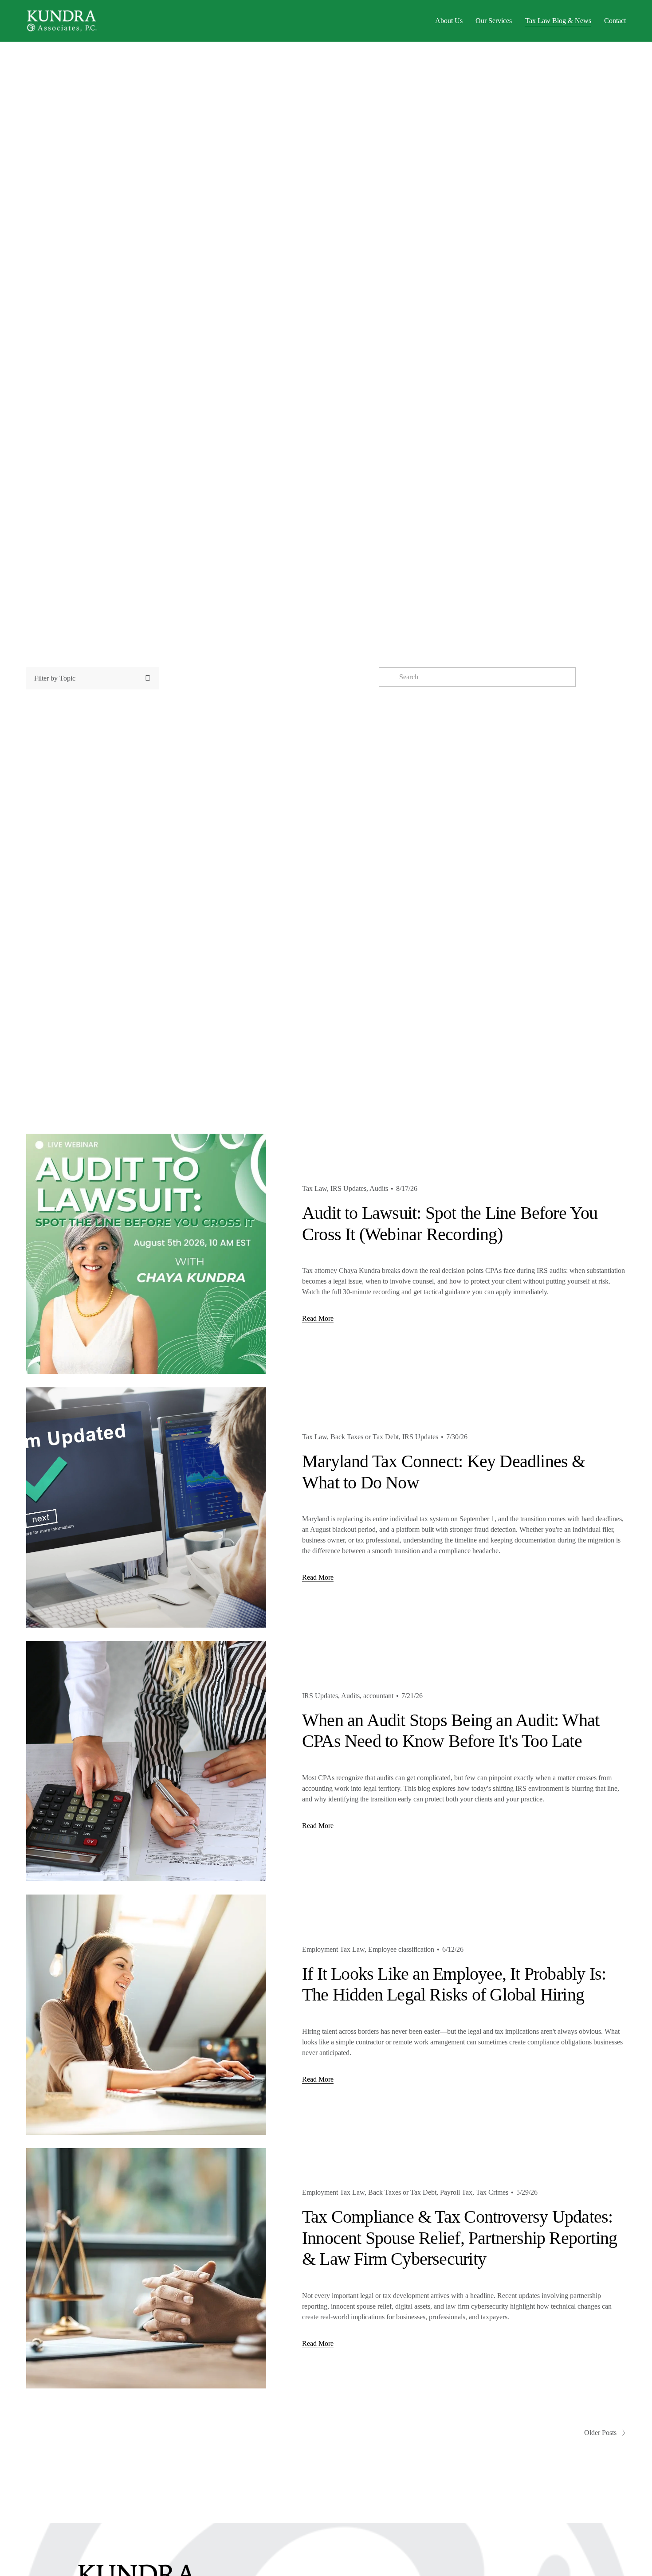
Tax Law (314, 1188)
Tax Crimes (492, 2192)
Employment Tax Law (333, 1949)
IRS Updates (348, 1188)
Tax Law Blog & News (558, 21)
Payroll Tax (456, 2192)
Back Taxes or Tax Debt (365, 1437)
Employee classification (401, 1949)
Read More (318, 1318)
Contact (615, 21)
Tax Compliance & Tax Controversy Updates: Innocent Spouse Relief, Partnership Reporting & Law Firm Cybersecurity (460, 2238)
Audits (379, 1188)
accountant (378, 1696)
